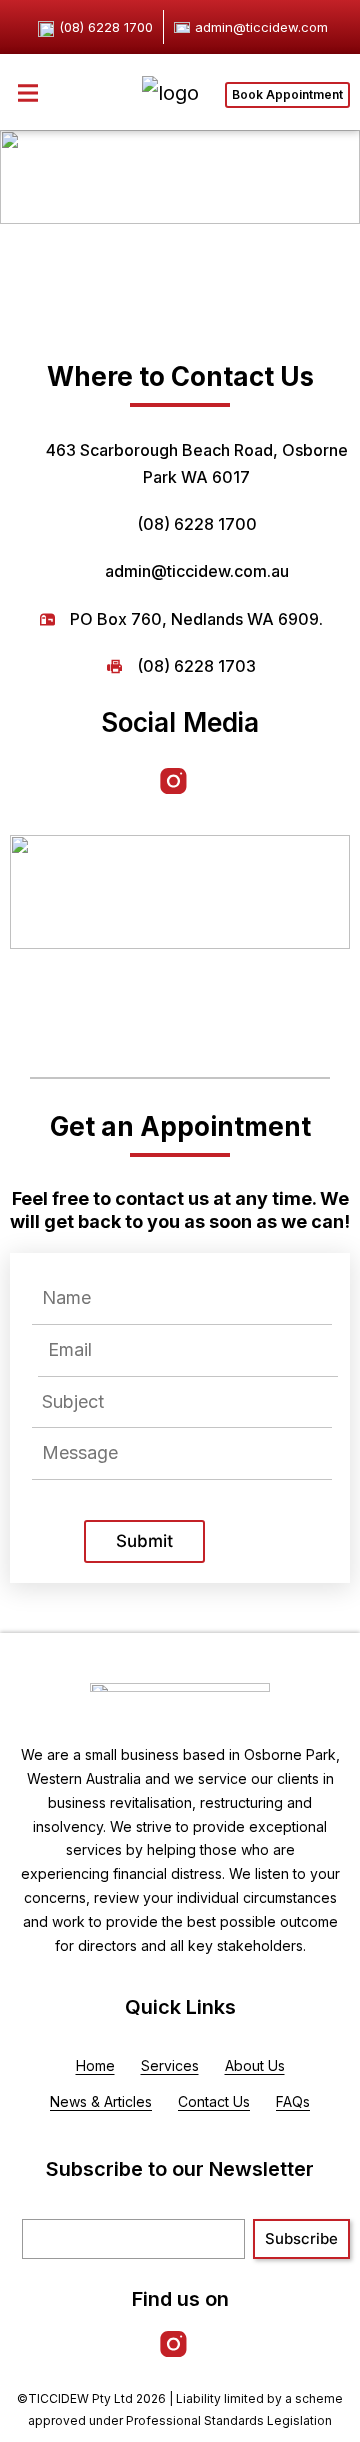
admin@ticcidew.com (261, 27)
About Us (255, 2065)
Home (95, 2065)
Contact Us (214, 2101)
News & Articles (101, 2101)
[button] (27, 92)
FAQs (293, 2101)
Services (170, 2065)
